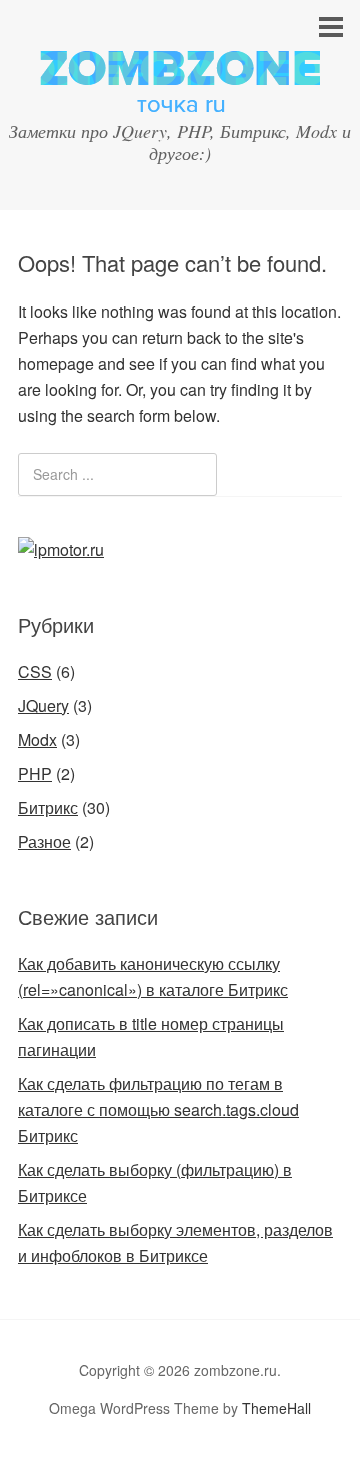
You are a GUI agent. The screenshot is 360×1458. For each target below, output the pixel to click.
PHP (35, 773)
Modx (37, 739)
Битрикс (48, 807)
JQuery (43, 705)
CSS (35, 671)
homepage (56, 363)
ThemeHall (276, 1408)
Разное (44, 841)
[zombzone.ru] (180, 93)
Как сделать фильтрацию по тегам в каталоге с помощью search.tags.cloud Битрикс (158, 1109)
